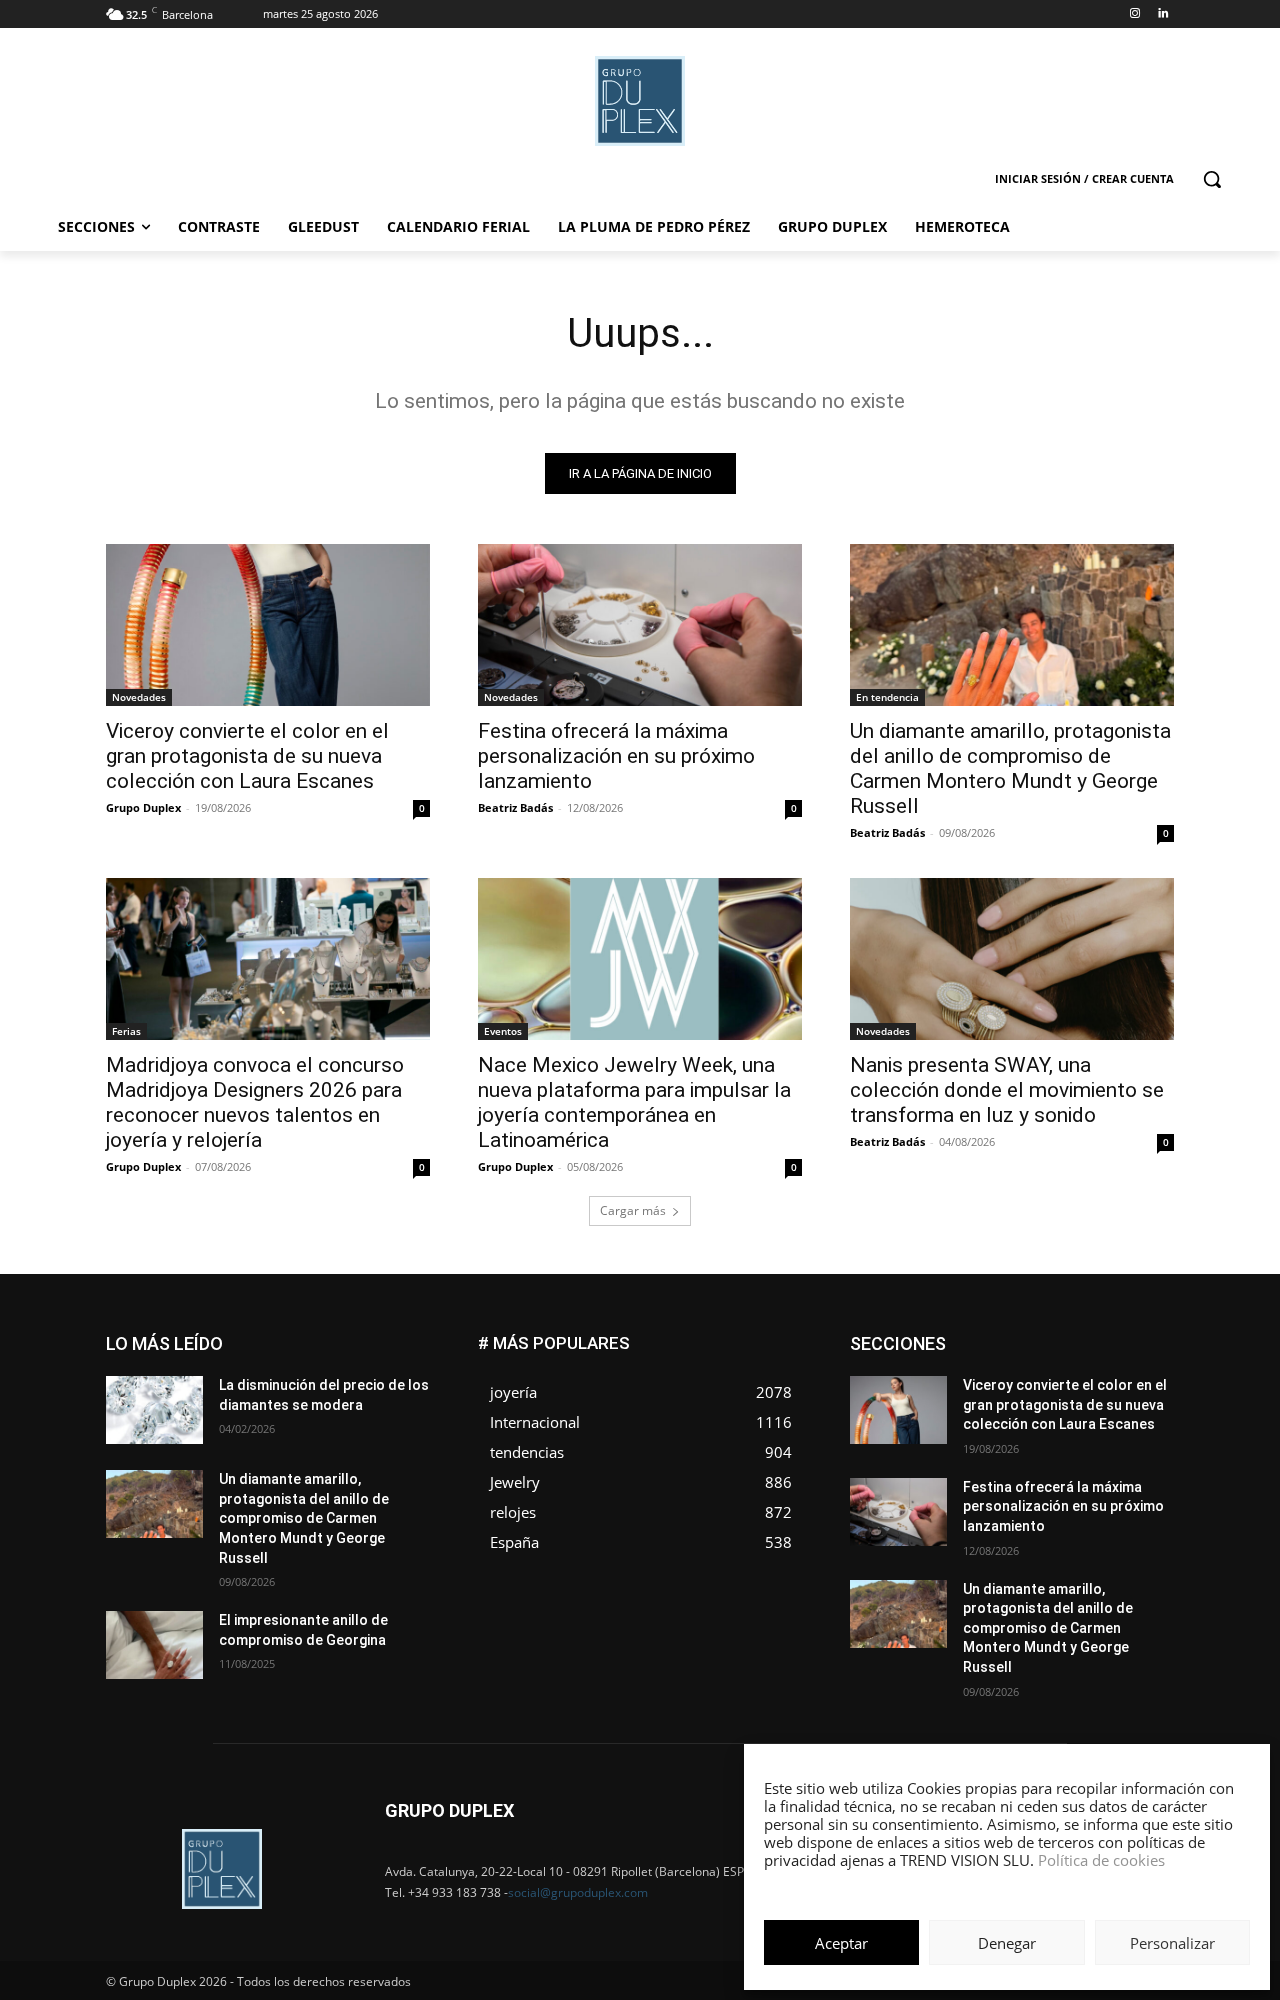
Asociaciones (973, 1336)
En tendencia (887, 697)
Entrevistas (1072, 1351)
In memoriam (970, 1381)
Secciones (1042, 1426)
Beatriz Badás (515, 807)
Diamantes (1068, 1336)
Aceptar (841, 1943)
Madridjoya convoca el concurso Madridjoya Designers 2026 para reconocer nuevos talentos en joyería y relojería (255, 1102)
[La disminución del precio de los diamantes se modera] (154, 1410)
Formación (1143, 1366)
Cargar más (633, 1210)
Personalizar (1172, 1943)
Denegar (1007, 1943)
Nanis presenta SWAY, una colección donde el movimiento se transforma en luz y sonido (1007, 1090)
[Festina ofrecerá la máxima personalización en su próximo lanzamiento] (640, 625)
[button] (1212, 179)
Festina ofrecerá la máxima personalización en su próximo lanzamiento (616, 756)
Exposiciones (990, 1366)
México (1038, 1396)
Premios (963, 1426)
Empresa (1148, 1336)
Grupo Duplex (143, 807)
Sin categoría (1135, 1426)
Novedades (139, 697)
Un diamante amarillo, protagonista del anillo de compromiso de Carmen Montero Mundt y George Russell (1010, 768)
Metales (970, 1396)
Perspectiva (1140, 1411)
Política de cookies (1101, 1860)
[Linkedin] (1162, 14)
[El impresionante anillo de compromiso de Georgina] (154, 1645)
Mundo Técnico (1128, 1396)
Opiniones (1053, 1411)
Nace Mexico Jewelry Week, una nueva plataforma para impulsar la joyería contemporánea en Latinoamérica (634, 1102)
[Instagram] (1134, 14)
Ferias (126, 1031)
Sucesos (1148, 1441)
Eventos (503, 1031)
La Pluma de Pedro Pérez (1103, 1381)
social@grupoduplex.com (578, 1892)
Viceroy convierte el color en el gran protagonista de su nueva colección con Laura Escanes (247, 756)
